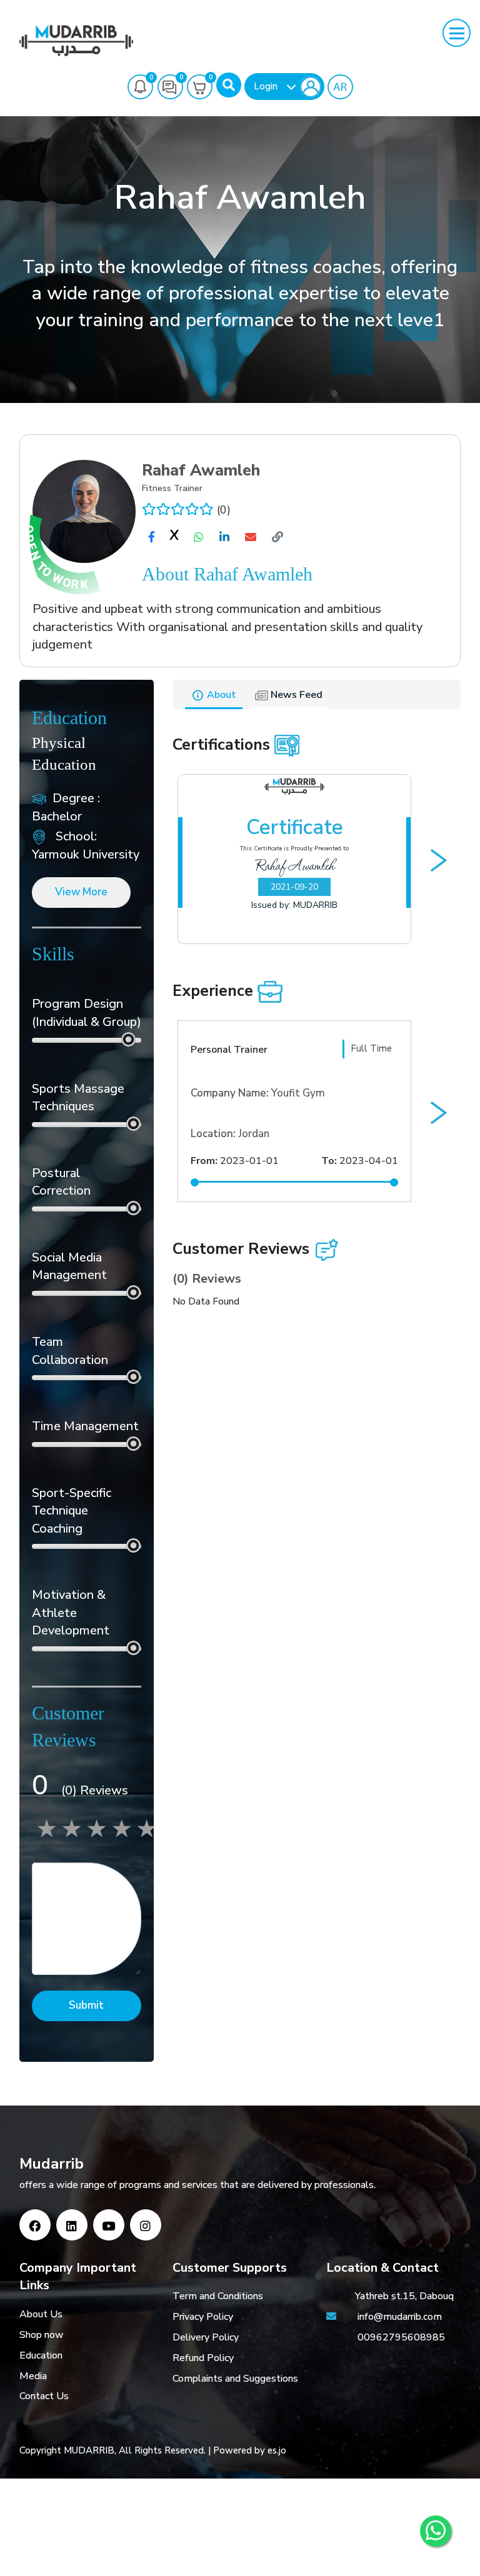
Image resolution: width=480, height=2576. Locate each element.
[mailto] (251, 537)
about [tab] (220, 695)
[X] (174, 538)
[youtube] (109, 2225)
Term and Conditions (218, 2296)
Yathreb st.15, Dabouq (404, 2296)
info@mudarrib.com (398, 2317)
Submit (86, 2005)
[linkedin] (224, 537)
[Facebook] (35, 2225)
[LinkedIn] (72, 2225)
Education (41, 2355)
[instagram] (146, 2225)
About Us (41, 2314)
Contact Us (44, 2396)
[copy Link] (277, 537)
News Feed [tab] (295, 695)
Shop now (42, 2335)
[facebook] (152, 537)
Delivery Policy (206, 2337)
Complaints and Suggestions (235, 2379)
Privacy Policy (203, 2317)
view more (81, 892)
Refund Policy (203, 2358)
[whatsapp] (199, 537)
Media (33, 2376)
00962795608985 (401, 2337)
